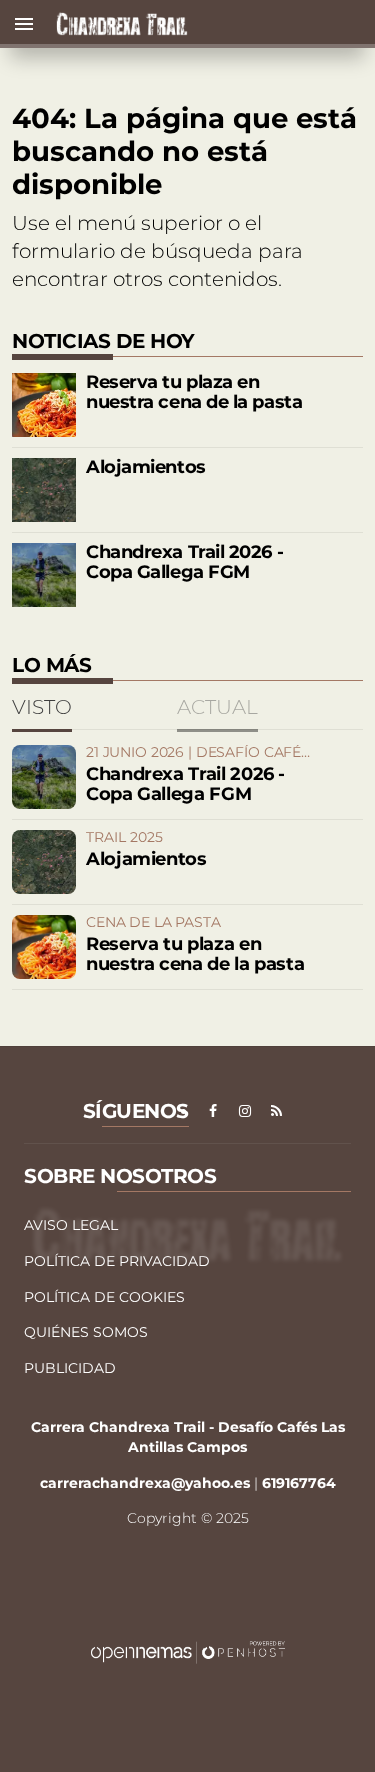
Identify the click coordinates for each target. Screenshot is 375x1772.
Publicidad (70, 1368)
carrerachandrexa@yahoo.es (145, 1483)
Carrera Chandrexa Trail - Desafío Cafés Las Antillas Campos (188, 1437)
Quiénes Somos (86, 1332)
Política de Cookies (104, 1297)
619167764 (299, 1483)
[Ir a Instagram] (245, 1111)
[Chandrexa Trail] (215, 24)
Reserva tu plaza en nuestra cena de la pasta (194, 392)
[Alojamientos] (44, 490)
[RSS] (277, 1111)
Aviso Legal (71, 1225)
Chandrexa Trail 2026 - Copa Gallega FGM (184, 562)
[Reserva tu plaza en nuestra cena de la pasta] (44, 405)
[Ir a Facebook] (213, 1111)
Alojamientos (146, 467)
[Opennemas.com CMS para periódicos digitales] (188, 1651)
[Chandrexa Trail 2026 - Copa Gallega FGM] (44, 575)
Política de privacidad (117, 1261)
